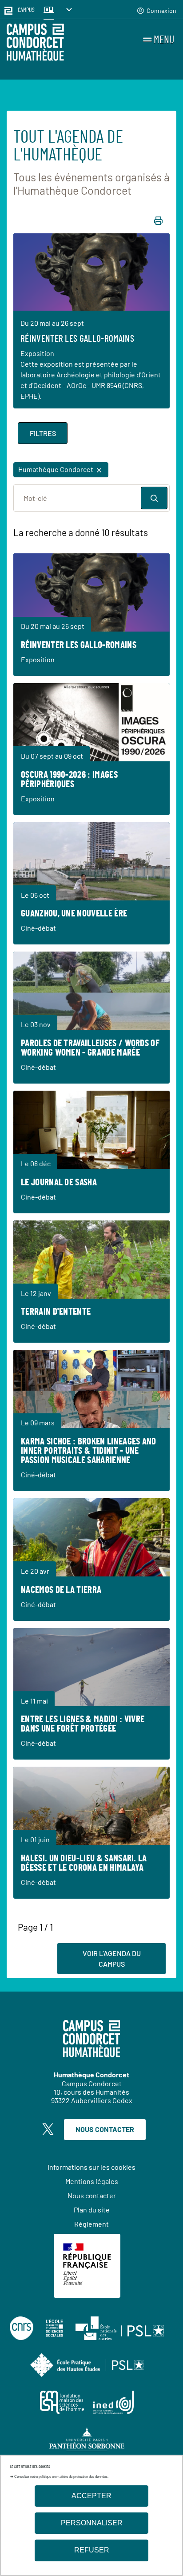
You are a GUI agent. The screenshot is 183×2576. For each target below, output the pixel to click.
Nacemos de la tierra (61, 1590)
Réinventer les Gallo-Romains (77, 339)
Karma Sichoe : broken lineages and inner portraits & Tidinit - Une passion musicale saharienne (89, 1451)
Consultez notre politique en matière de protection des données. (61, 2477)
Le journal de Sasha (59, 1182)
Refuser (92, 2550)
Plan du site (92, 2210)
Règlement (91, 2224)
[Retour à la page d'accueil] (35, 44)
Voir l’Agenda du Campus (112, 1958)
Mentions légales (92, 2181)
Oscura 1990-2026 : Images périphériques (69, 780)
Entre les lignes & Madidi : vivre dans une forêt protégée (83, 1724)
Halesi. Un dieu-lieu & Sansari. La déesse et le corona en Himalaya (84, 1863)
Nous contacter (105, 2129)
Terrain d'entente (56, 1312)
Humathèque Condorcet (56, 469)
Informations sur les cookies (91, 2167)
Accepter (91, 2496)
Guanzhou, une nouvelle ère (74, 914)
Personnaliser (92, 2523)
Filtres (43, 433)
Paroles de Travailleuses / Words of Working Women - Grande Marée (90, 1048)
